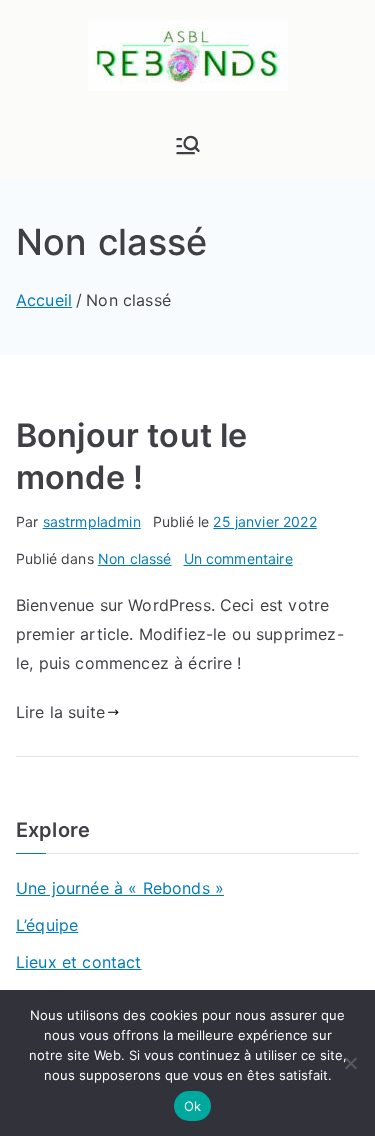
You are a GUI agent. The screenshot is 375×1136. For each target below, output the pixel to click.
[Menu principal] (188, 145)
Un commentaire (238, 558)
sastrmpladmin (92, 521)
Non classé (135, 558)
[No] (350, 1063)
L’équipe (47, 925)
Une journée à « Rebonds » (120, 888)
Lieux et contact (79, 962)
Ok (193, 1106)
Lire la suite (60, 712)
